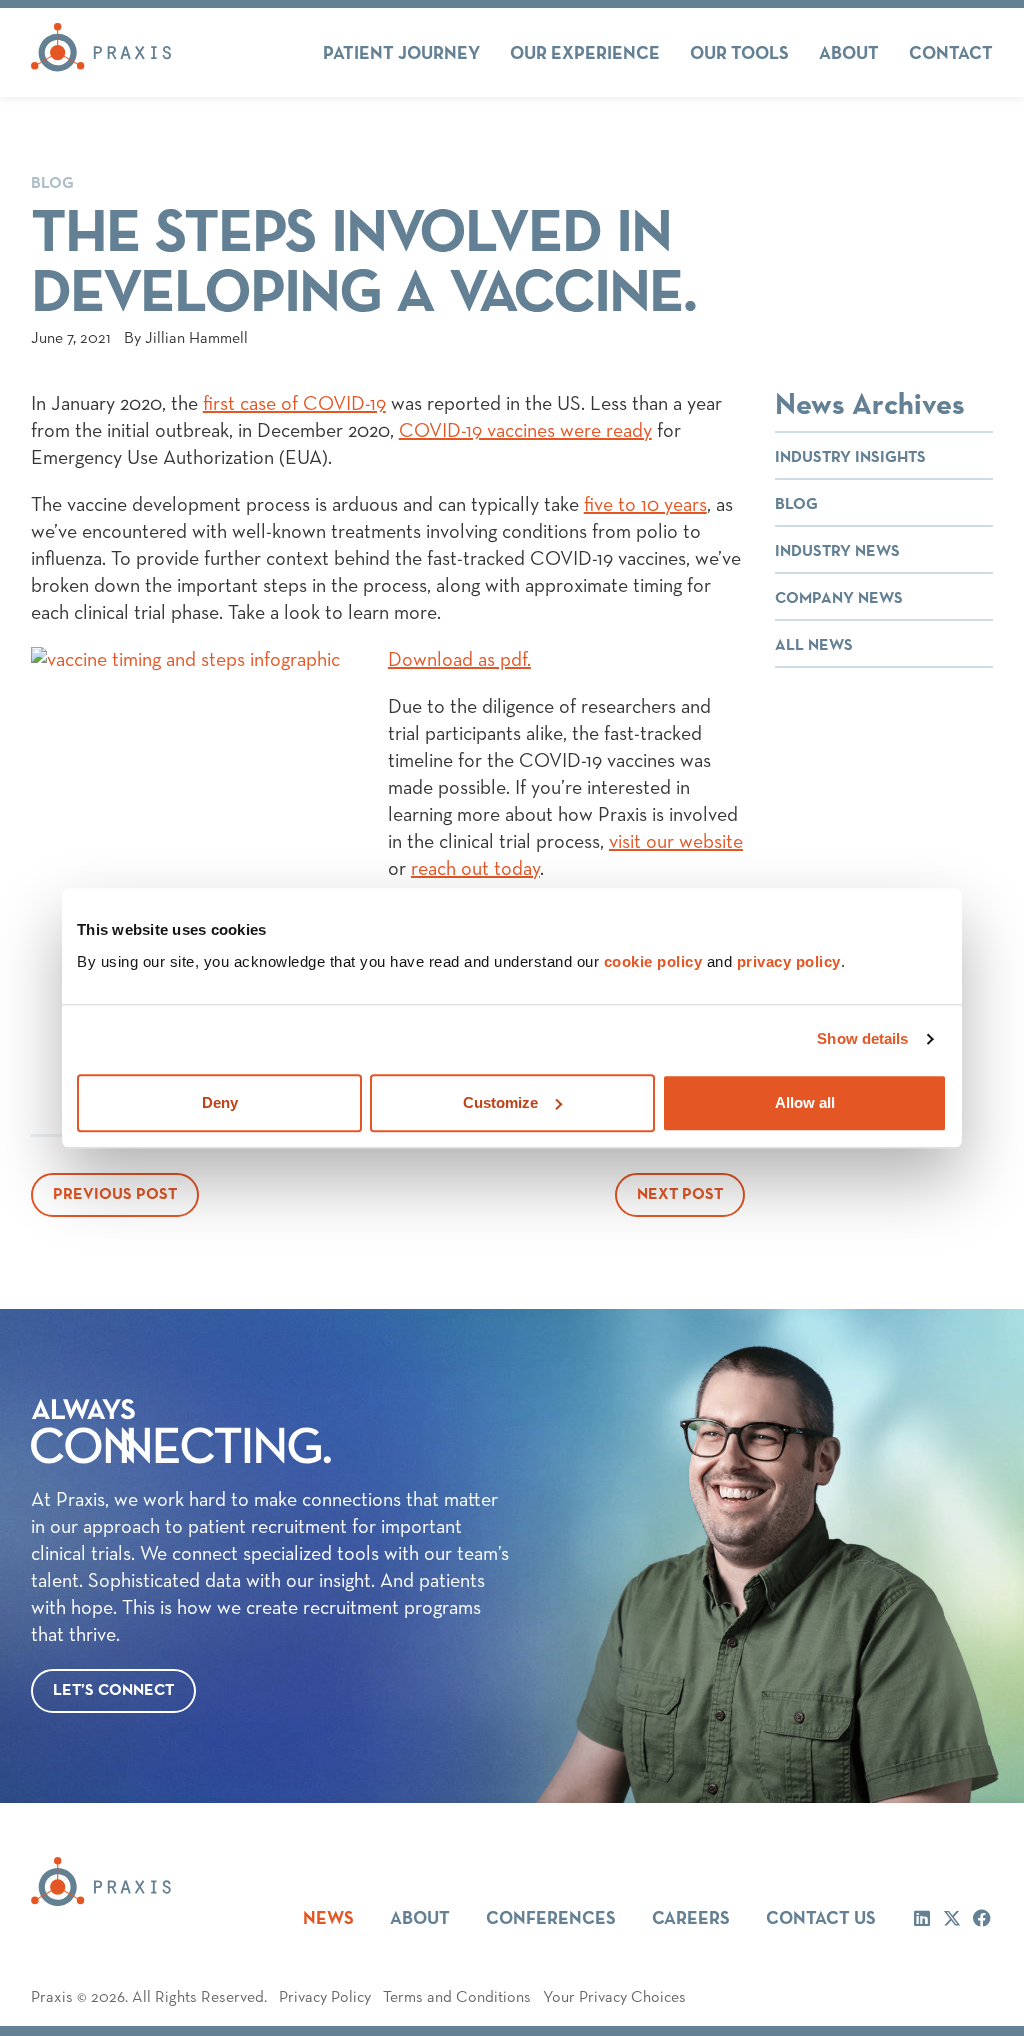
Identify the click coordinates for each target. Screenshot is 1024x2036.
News (328, 1919)
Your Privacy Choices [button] (614, 1998)
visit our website (676, 842)
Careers (691, 1919)
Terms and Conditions (457, 1998)
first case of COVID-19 (294, 404)
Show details (862, 1038)
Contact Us (821, 1919)
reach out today (475, 869)
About (420, 1919)
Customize (500, 1102)
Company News (839, 599)
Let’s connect (113, 1691)
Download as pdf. (459, 660)
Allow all (805, 1102)
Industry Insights (850, 458)
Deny (220, 1102)
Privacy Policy (325, 1998)
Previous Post (115, 1195)
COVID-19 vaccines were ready (525, 431)
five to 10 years (645, 505)
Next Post (680, 1195)
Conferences (551, 1919)
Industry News (837, 552)
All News (814, 646)
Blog (52, 184)
